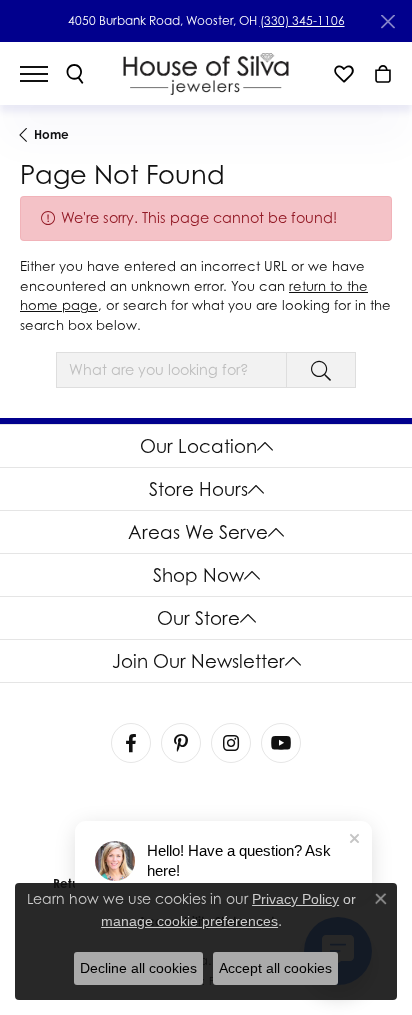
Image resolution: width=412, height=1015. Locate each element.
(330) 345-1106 (302, 20)
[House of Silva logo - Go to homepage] (206, 73)
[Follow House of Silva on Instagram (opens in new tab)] (231, 743)
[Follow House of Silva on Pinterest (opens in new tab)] (181, 743)
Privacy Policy (295, 899)
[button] (75, 74)
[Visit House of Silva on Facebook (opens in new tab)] (131, 743)
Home (51, 134)
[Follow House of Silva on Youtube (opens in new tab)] (281, 743)
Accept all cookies (275, 968)
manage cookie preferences (189, 921)
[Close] (387, 21)
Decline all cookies (138, 968)
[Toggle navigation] (44, 74)
